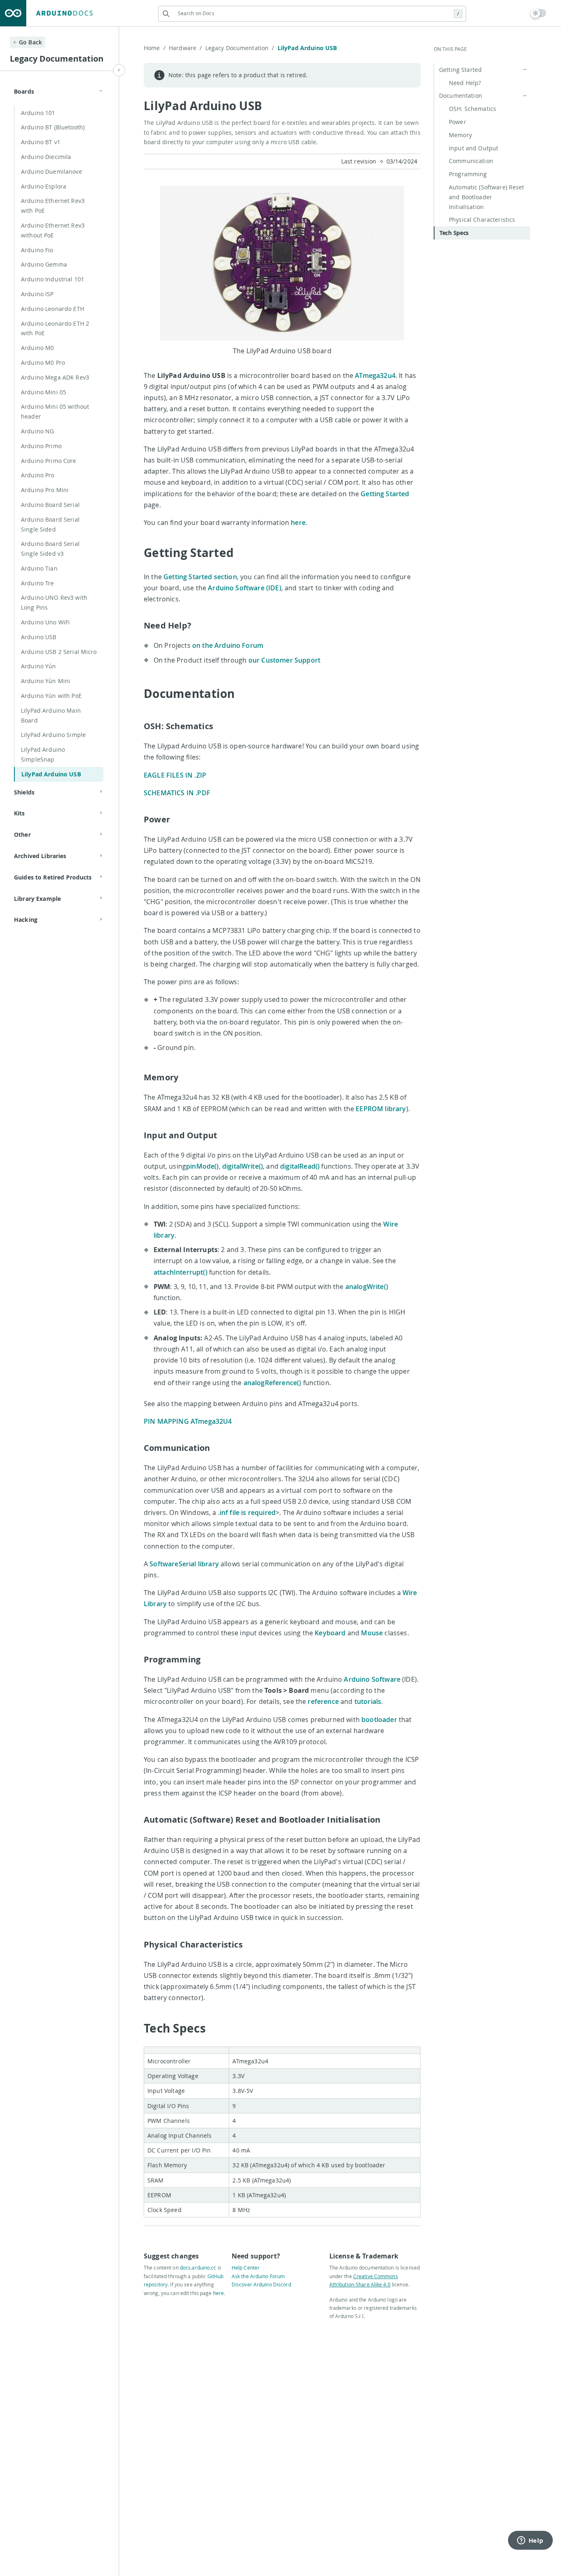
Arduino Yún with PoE (51, 696)
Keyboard (330, 1633)
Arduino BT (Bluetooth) (53, 127)
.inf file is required (247, 1512)
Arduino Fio (37, 250)
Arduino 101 (38, 113)
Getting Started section (200, 577)
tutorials (368, 1701)
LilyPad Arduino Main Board (51, 715)
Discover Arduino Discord (261, 2284)
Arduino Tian (39, 568)
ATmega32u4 (375, 375)
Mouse (372, 1633)
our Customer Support (284, 660)
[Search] (166, 14)
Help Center (246, 2268)
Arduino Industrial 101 (53, 279)
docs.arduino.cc (198, 2268)
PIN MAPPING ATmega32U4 (188, 1421)
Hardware (185, 48)
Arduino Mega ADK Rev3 (55, 377)
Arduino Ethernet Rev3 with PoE (53, 206)
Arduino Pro (38, 475)
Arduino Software (372, 1679)
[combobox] (312, 13)
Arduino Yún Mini (46, 681)
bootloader (379, 1720)
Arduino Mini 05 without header (55, 411)
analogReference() (272, 1383)
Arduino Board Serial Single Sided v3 (50, 549)
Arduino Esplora (44, 186)
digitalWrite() (243, 1166)
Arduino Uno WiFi (45, 622)
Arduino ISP (37, 294)
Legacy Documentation (240, 48)
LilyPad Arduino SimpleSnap (43, 754)
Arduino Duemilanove (52, 172)
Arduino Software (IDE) (245, 588)
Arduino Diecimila (46, 157)
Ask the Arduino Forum (258, 2276)
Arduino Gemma (44, 264)
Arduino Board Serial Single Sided (50, 524)
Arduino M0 (37, 348)
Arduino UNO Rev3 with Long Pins (54, 602)
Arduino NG (37, 431)
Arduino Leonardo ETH (53, 309)
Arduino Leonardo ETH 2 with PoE (55, 328)
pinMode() (202, 1166)
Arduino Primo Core (49, 461)
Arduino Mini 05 (44, 392)
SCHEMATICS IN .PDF (177, 793)
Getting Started (385, 494)
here (298, 523)
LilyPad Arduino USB (51, 774)
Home (155, 48)
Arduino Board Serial (50, 505)
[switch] (539, 13)
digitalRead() (300, 1166)
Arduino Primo (41, 446)
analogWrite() (367, 1287)
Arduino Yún (39, 666)
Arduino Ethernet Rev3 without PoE (53, 230)
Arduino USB (39, 637)
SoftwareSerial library (184, 1564)
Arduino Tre (38, 583)
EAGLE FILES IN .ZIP (175, 775)
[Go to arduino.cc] (13, 13)
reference (323, 1701)
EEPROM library (381, 1109)
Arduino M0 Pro (43, 363)
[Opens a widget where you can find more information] (530, 2541)
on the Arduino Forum (228, 645)
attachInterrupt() (180, 1272)
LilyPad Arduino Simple (53, 735)
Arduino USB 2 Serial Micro (59, 652)
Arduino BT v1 (41, 142)
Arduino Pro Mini (45, 490)
